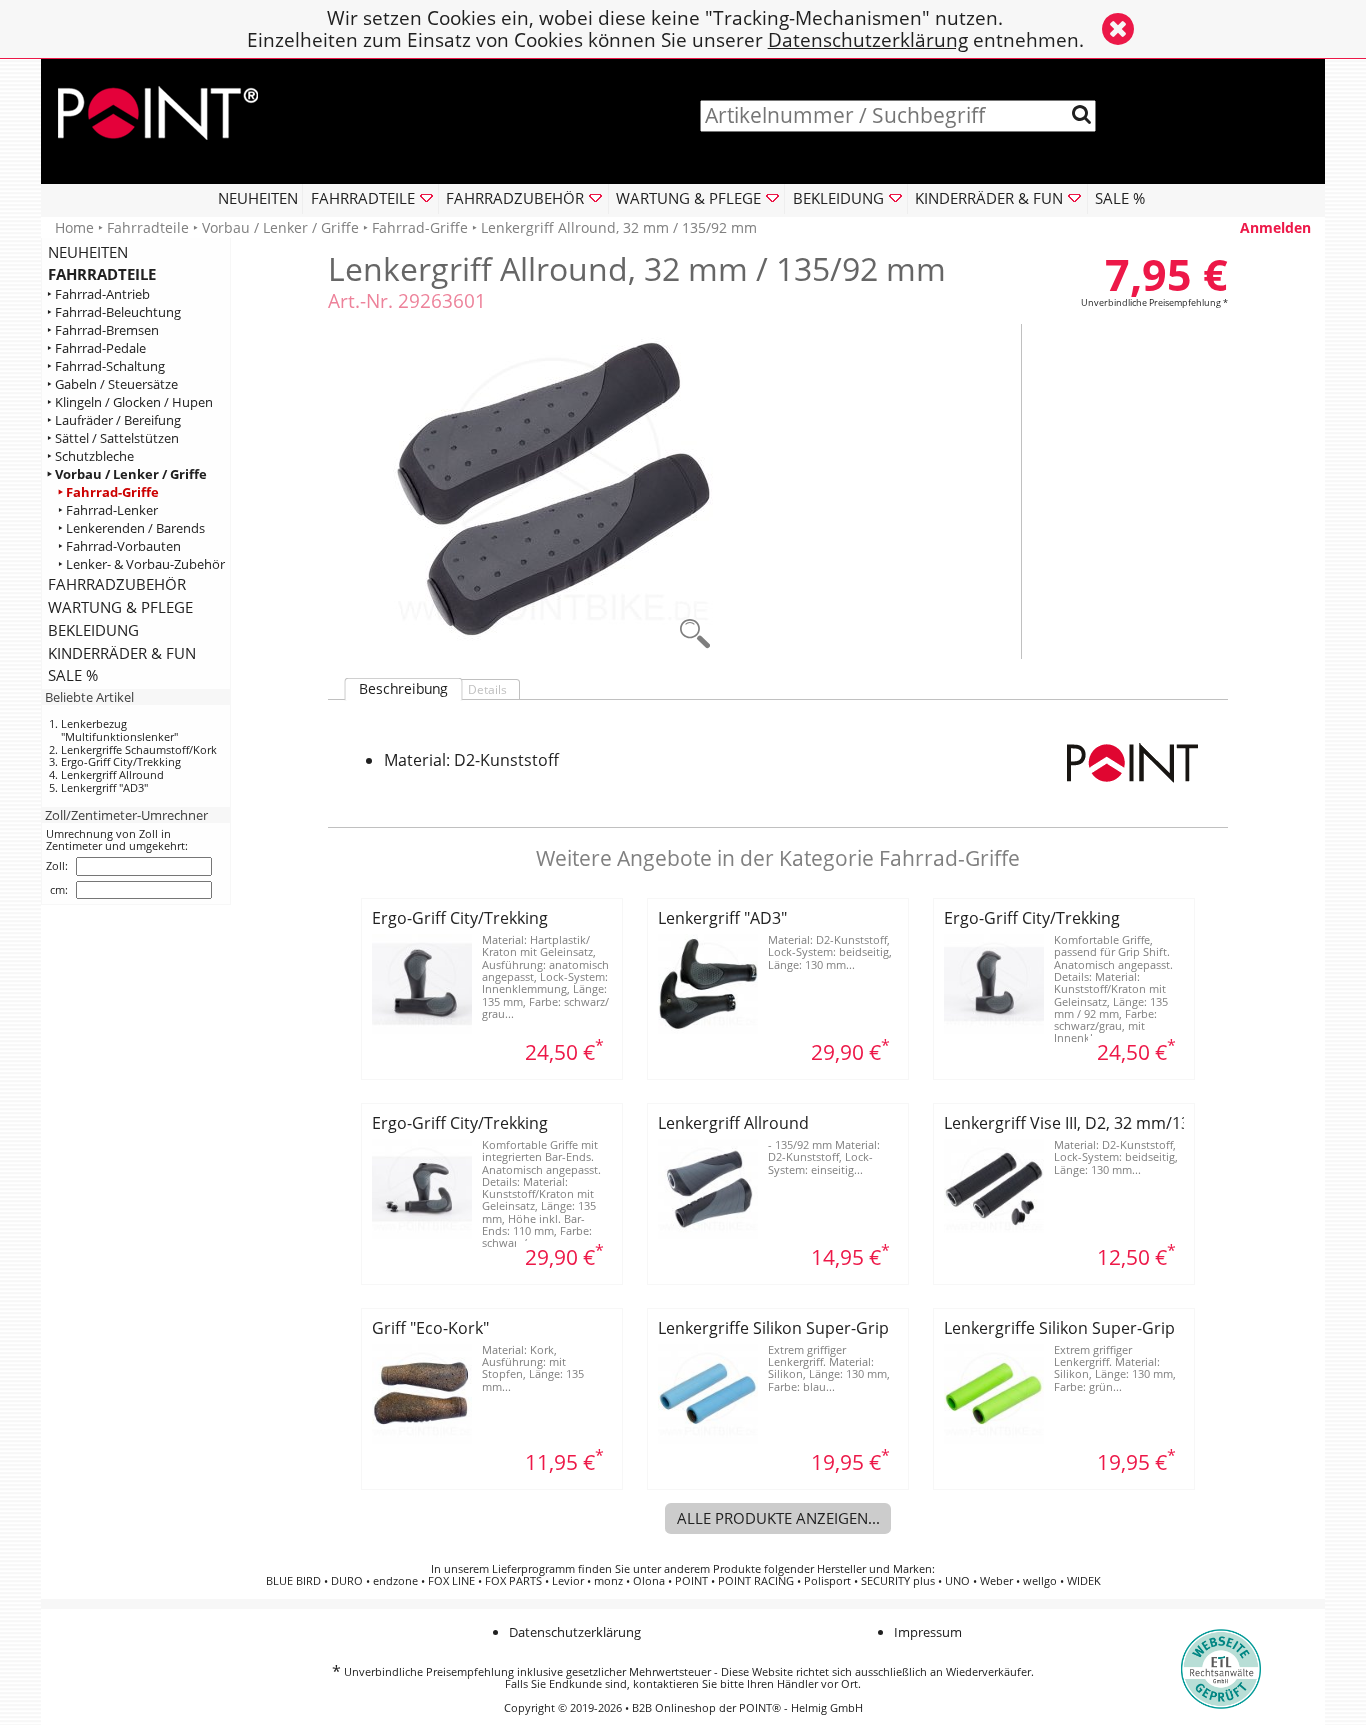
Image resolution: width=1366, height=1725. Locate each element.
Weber (996, 1581)
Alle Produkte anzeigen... (778, 1518)
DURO (347, 1581)
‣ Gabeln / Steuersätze (112, 384)
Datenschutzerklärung (868, 39)
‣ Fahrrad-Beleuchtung (114, 312)
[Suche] (1081, 114)
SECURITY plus (898, 1581)
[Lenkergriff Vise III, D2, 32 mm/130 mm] (994, 1233)
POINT (691, 1581)
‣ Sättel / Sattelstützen (113, 438)
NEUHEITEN (258, 198)
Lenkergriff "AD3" (104, 787)
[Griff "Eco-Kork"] (422, 1438)
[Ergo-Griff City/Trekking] (422, 1028)
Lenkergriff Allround (112, 774)
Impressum (928, 1632)
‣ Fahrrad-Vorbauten (119, 546)
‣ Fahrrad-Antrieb (98, 294)
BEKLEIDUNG (93, 630)
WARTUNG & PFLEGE (120, 607)
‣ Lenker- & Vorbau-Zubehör (141, 564)
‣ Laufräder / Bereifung (114, 420)
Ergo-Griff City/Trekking (121, 761)
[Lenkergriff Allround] (708, 1233)
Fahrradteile (148, 227)
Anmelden (1275, 227)
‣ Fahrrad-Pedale (96, 348)
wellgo (1040, 1581)
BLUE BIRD (293, 1581)
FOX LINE (451, 1581)
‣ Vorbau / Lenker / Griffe (127, 474)
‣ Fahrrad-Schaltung (106, 366)
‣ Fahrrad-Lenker (108, 510)
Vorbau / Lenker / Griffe (280, 227)
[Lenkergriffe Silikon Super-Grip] (708, 1438)
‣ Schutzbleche (90, 456)
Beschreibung (403, 689)
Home (74, 227)
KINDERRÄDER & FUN (122, 653)
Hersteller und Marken (874, 1569)
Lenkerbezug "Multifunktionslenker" (119, 730)
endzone (395, 1581)
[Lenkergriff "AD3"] (708, 1028)
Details (487, 689)
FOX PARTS (513, 1581)
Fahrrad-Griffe (420, 227)
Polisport (827, 1581)
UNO (957, 1581)
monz (608, 1581)
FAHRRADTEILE (102, 274)
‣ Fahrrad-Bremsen (103, 330)
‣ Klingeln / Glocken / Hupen (130, 402)
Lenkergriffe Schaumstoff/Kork (139, 749)
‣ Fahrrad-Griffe (108, 492)
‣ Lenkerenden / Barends (131, 528)
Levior (568, 1581)
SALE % (1120, 198)
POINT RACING (756, 1581)
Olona (649, 1581)
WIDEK (1084, 1581)
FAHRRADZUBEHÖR (117, 584)
